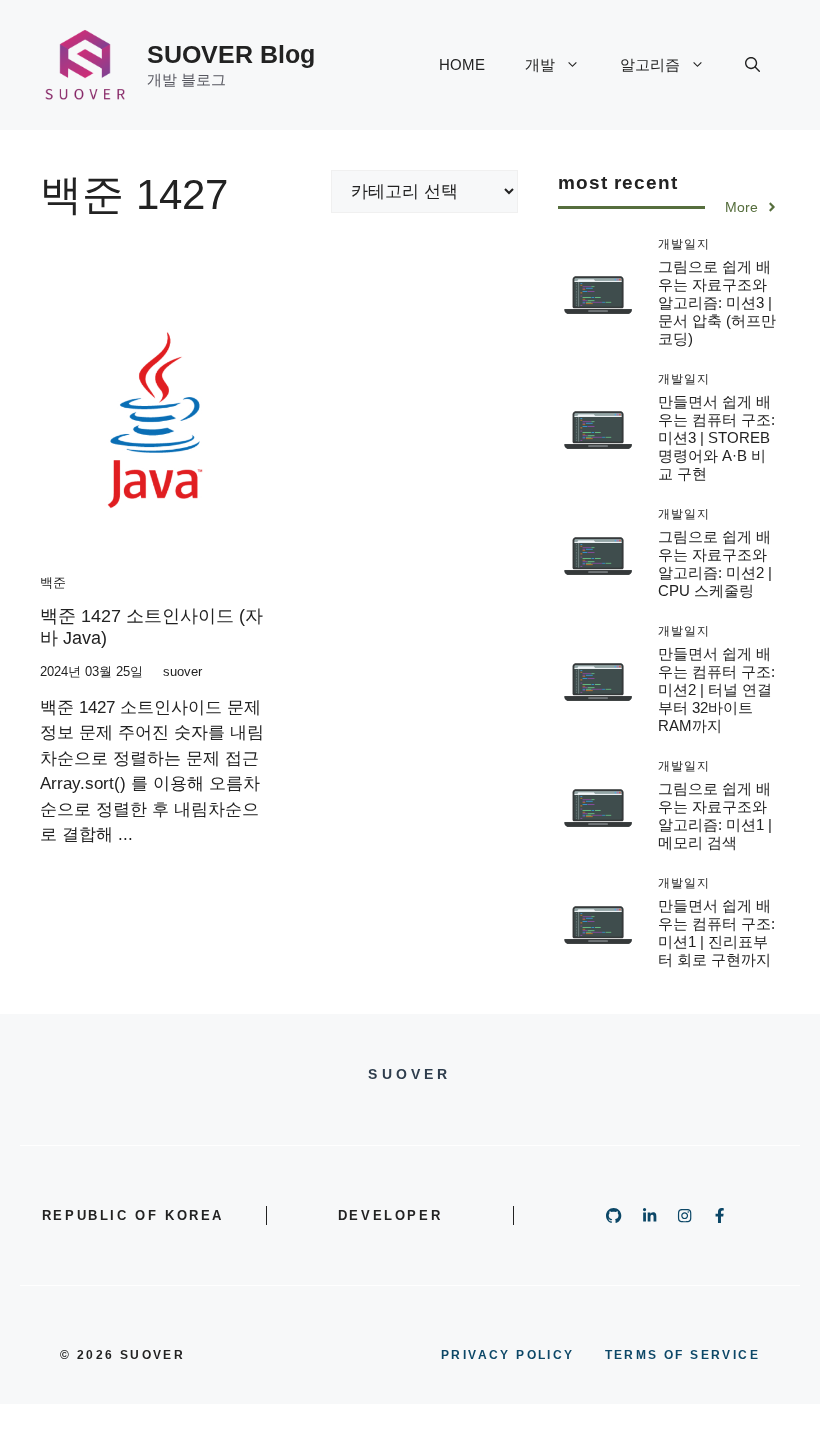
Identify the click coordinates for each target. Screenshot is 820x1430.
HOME (462, 64)
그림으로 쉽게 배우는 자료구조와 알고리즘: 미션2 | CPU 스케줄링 (715, 563)
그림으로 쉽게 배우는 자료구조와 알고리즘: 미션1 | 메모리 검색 (715, 815)
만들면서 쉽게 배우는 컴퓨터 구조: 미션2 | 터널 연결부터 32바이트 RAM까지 (716, 689)
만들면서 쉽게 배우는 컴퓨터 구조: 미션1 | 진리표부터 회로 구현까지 (716, 932)
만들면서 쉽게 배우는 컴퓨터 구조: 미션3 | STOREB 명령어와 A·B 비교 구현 (716, 437)
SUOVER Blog (231, 54)
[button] (752, 65)
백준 (53, 582)
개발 (540, 64)
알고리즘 (650, 64)
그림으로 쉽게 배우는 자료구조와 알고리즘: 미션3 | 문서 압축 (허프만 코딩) (717, 302)
